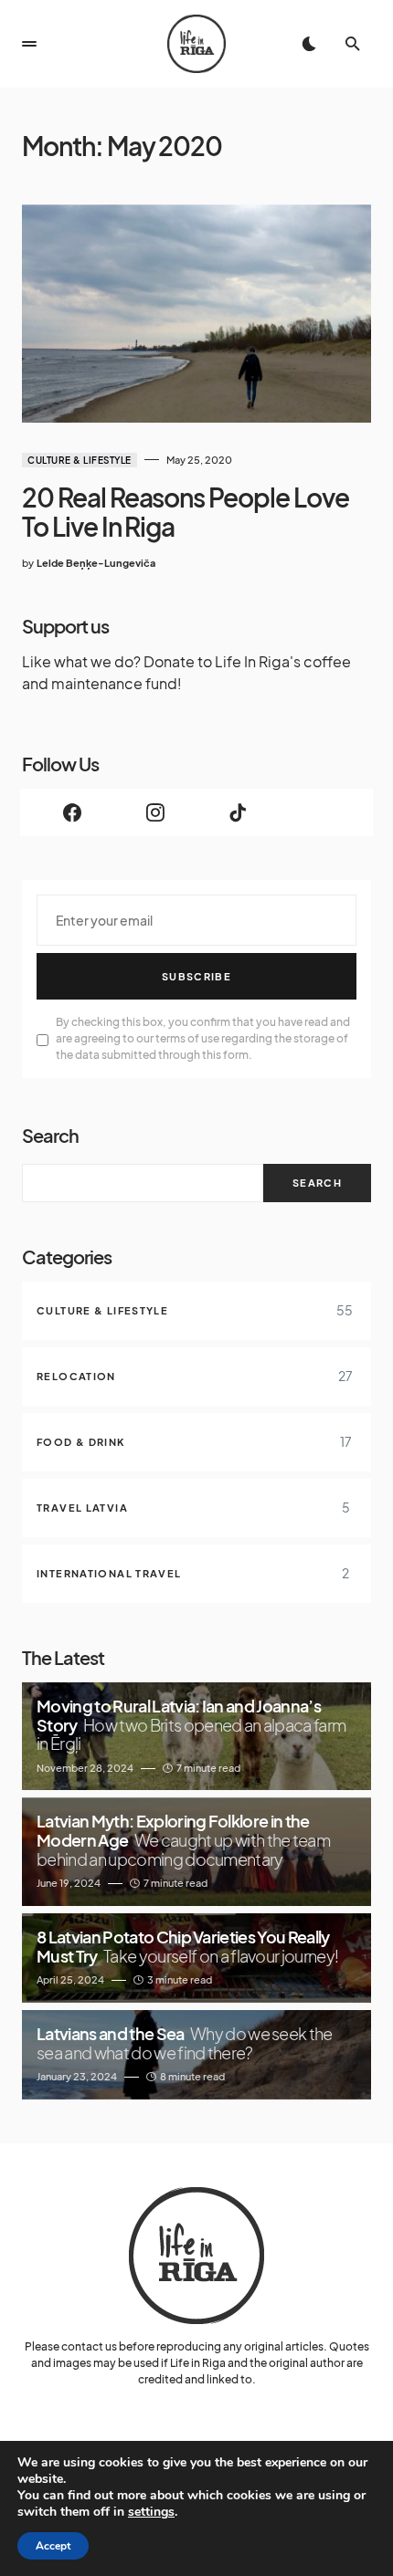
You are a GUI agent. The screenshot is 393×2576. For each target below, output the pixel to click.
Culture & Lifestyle (80, 460)
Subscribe (196, 976)
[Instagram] (156, 812)
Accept (53, 2546)
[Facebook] (73, 812)
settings (151, 2512)
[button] (29, 44)
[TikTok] (238, 812)
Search (50, 1135)
